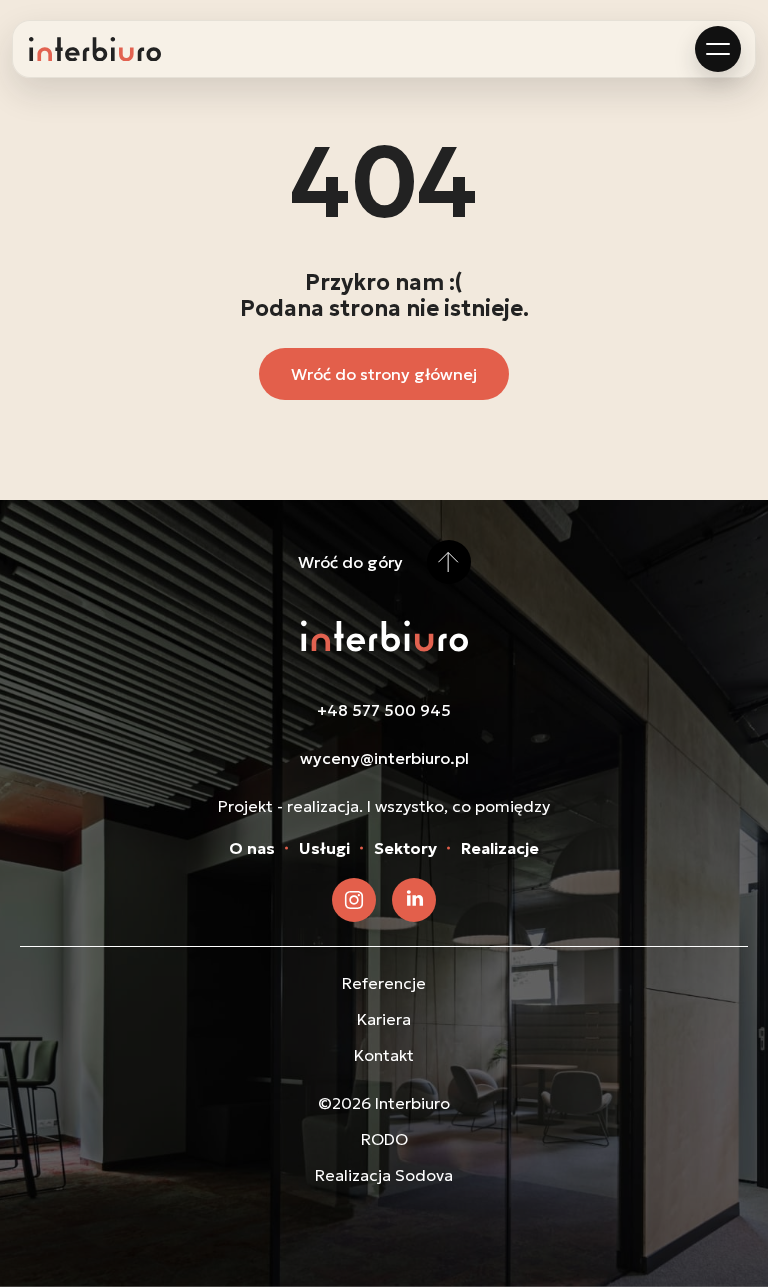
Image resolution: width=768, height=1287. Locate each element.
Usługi (324, 848)
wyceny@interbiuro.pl (384, 758)
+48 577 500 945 (384, 710)
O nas (252, 848)
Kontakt (384, 1055)
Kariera (384, 1019)
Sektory (405, 848)
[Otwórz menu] (718, 49)
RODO (384, 1139)
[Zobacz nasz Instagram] (354, 900)
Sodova (424, 1175)
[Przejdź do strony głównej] (95, 49)
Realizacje (500, 848)
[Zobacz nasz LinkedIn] (414, 900)
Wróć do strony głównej (384, 374)
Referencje (384, 983)
